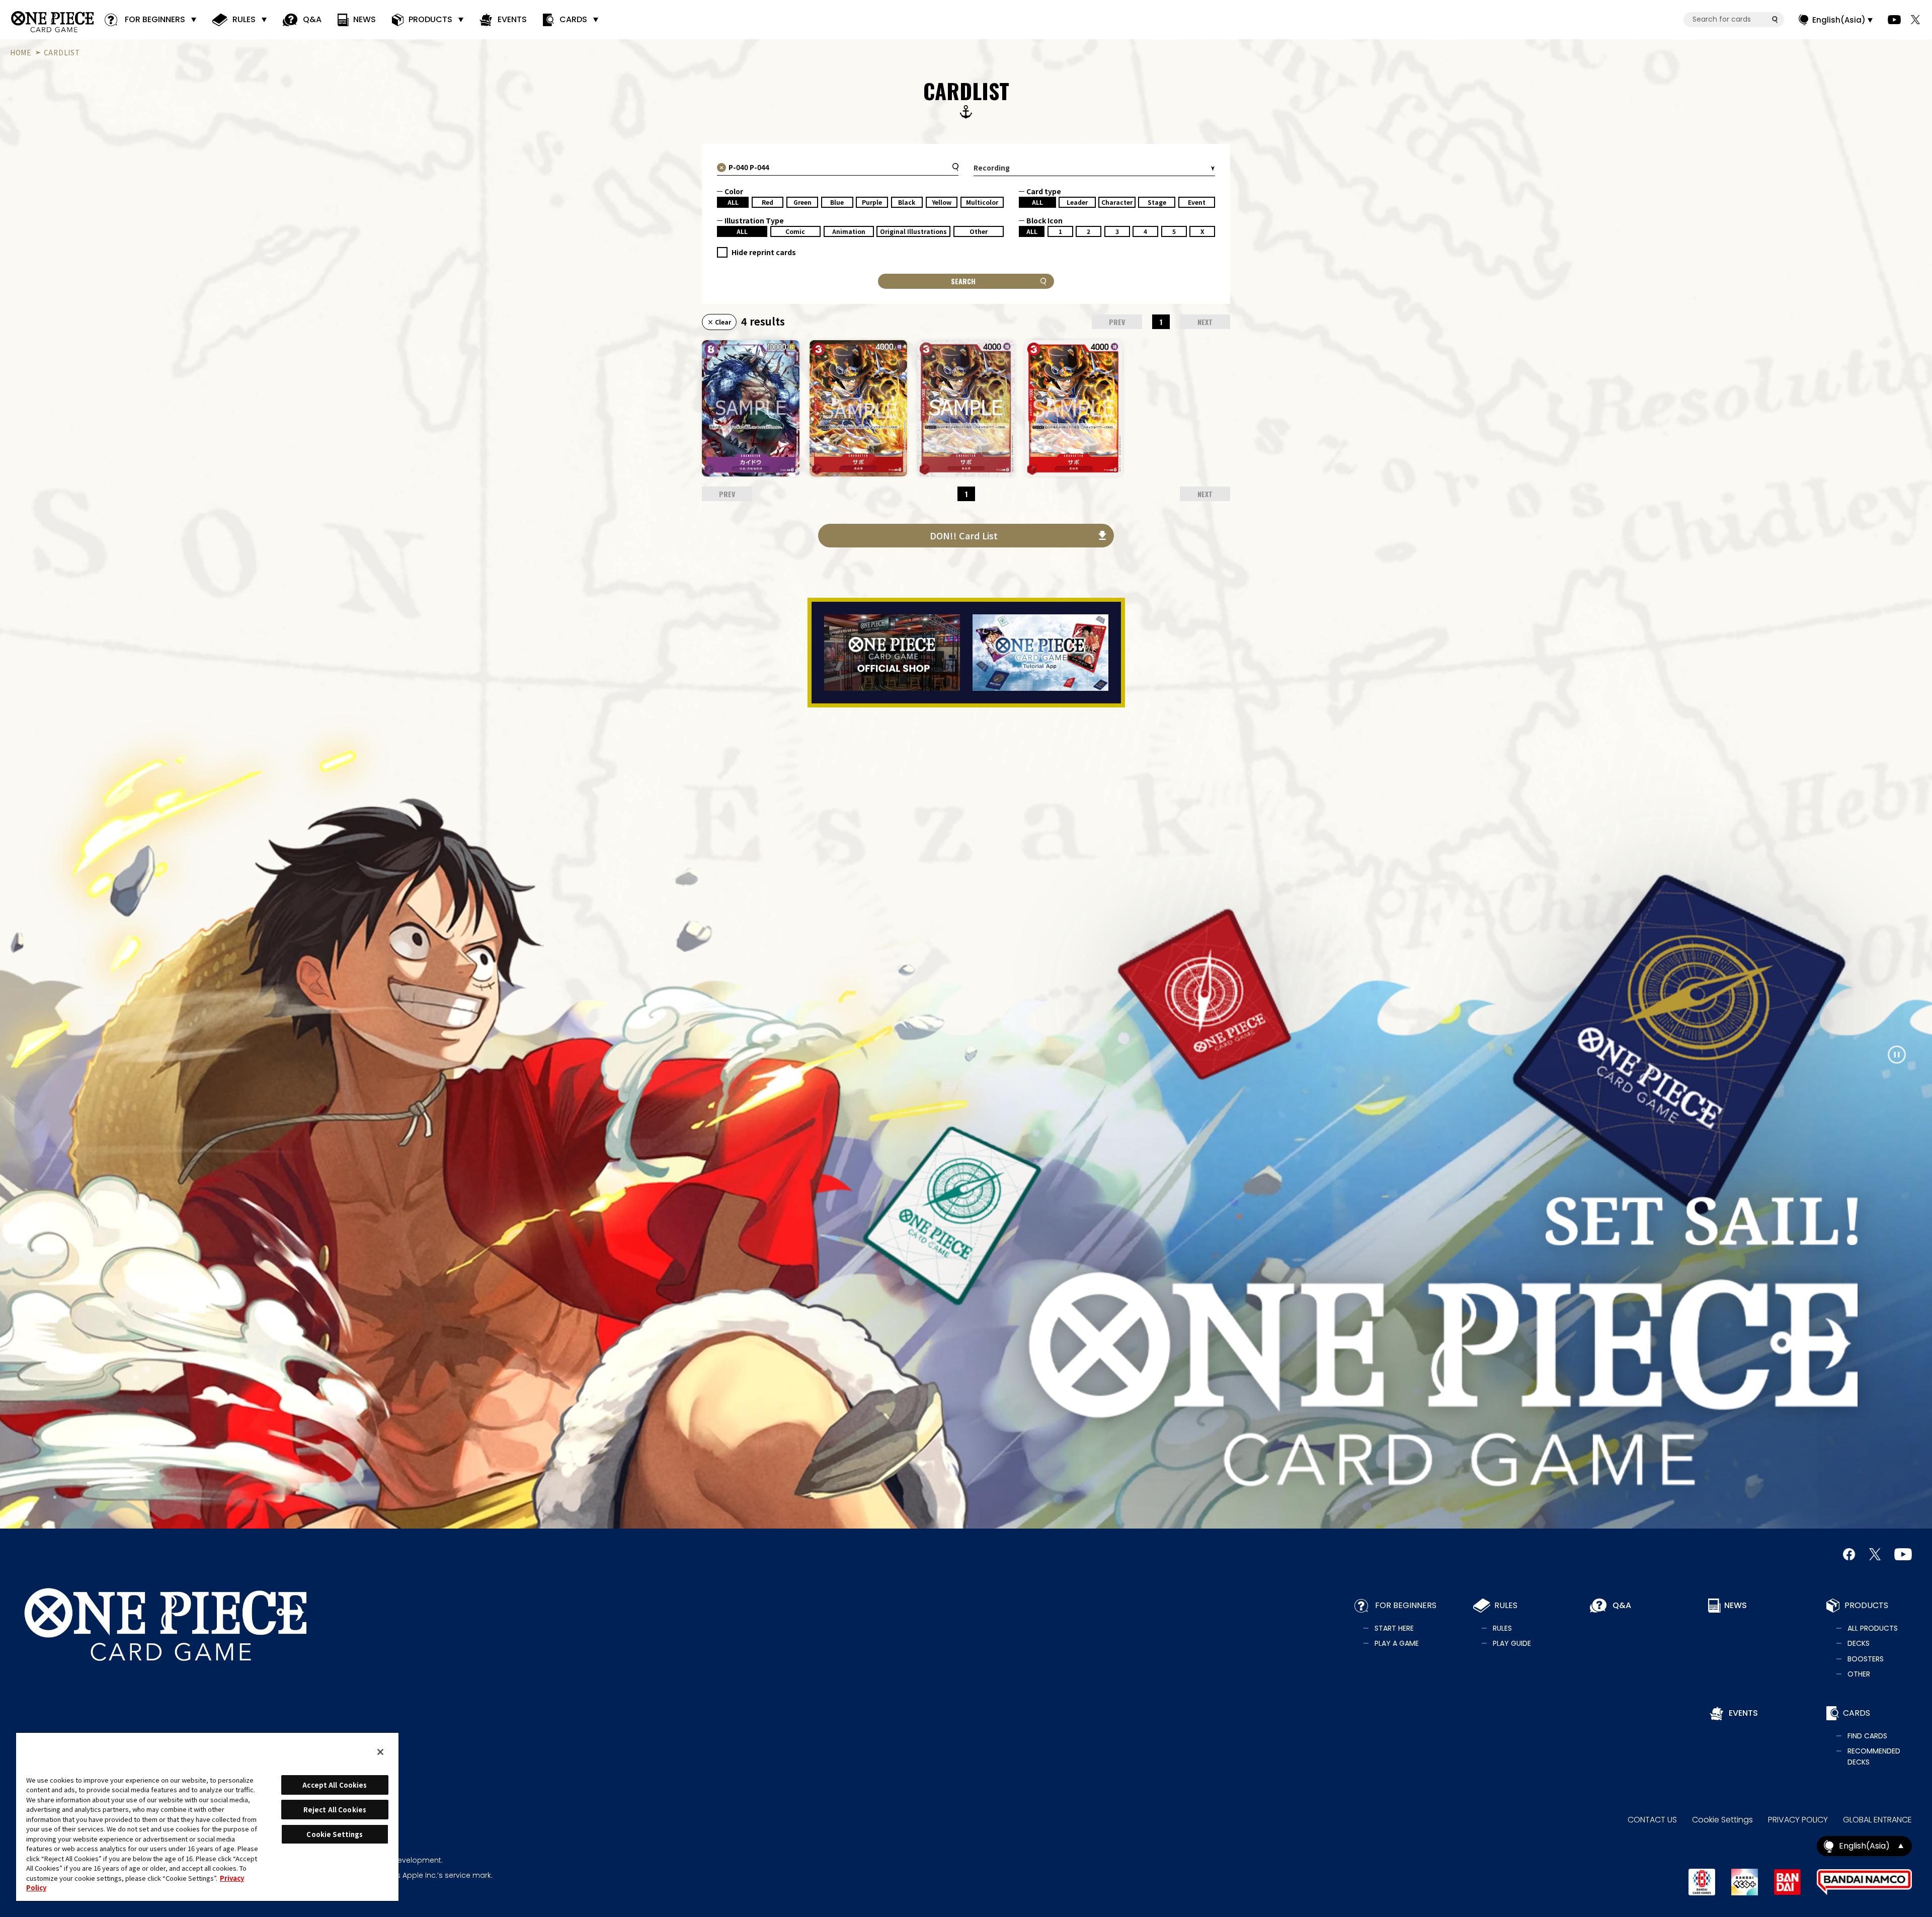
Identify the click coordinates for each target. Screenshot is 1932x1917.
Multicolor (982, 202)
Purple (872, 202)
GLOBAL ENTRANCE (1877, 1820)
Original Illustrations (913, 231)
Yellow (942, 202)
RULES (244, 19)
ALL (733, 202)
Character (1117, 202)
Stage (1157, 202)
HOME (21, 52)
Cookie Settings (1722, 1820)
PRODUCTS (430, 19)
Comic (795, 231)
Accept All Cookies (335, 1785)
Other (979, 231)
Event (1197, 202)
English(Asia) (1839, 20)
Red (768, 202)
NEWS (365, 19)
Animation (849, 231)
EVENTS (512, 19)
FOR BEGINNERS (155, 19)
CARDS (573, 19)
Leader (1077, 202)
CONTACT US (1652, 1820)
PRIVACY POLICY (1798, 1820)
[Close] (380, 1752)
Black (907, 202)
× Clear (719, 322)
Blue (837, 202)
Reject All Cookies (335, 1810)
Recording (992, 168)
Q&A (312, 19)
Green (802, 202)
